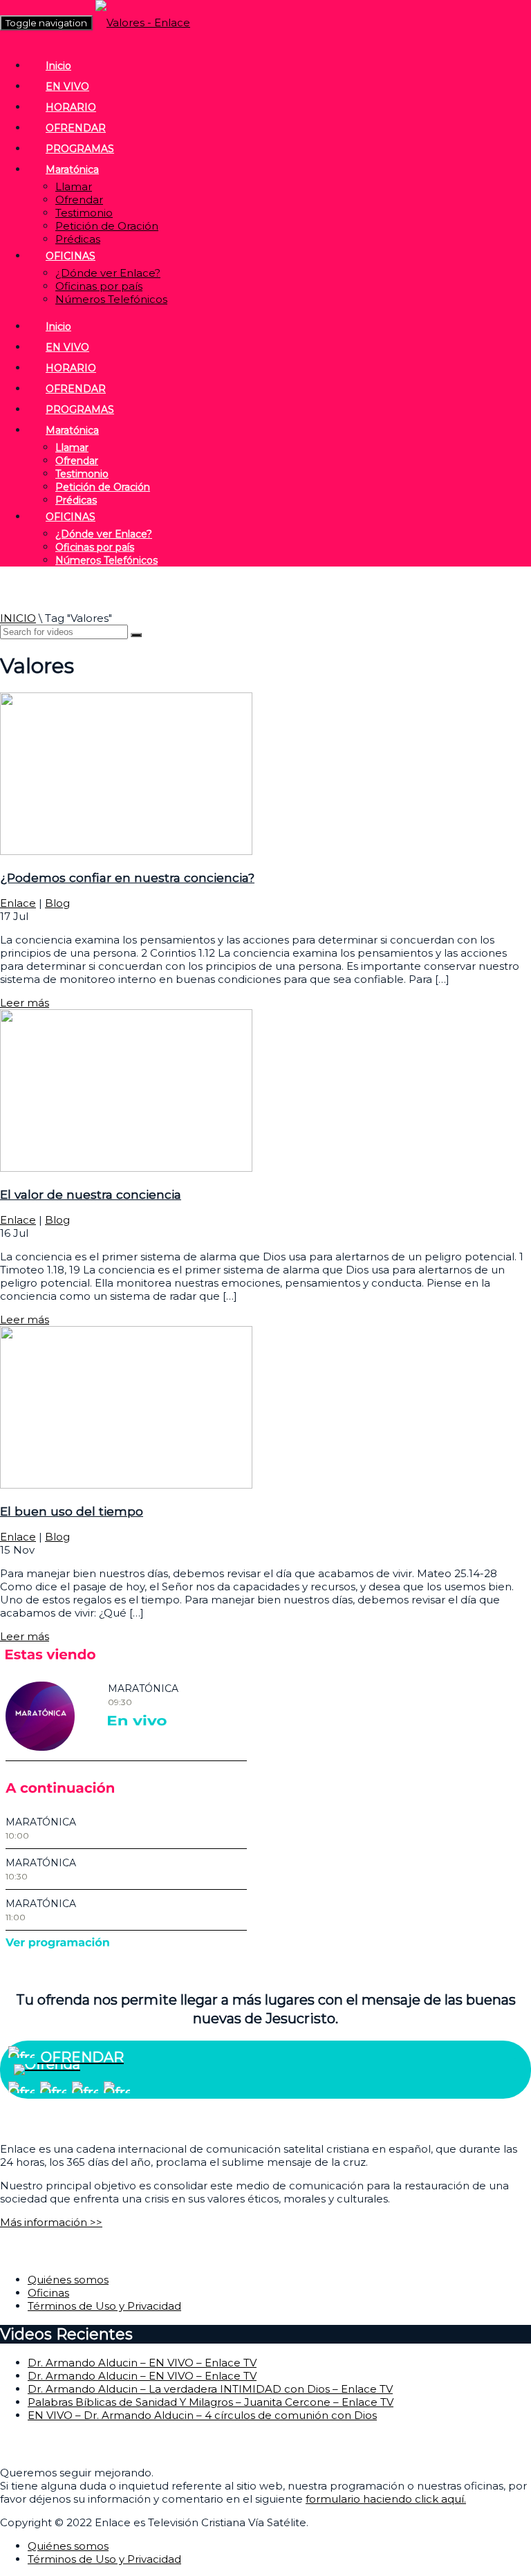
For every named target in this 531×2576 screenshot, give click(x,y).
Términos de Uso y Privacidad (104, 2306)
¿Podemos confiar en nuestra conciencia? (127, 877)
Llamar (74, 186)
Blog (57, 903)
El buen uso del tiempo (72, 1511)
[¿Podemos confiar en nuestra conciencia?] (126, 851)
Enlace (18, 903)
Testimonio (84, 213)
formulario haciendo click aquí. (386, 2499)
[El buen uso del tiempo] (126, 1485)
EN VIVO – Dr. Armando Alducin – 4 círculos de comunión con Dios (202, 2415)
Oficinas (48, 2293)
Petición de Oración (107, 226)
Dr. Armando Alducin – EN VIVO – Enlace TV (142, 2363)
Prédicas (78, 239)
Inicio (58, 66)
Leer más (25, 1003)
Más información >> (51, 2222)
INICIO (18, 618)
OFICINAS (71, 256)
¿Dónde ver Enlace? (108, 273)
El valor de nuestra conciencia (91, 1194)
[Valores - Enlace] (143, 22)
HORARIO (71, 107)
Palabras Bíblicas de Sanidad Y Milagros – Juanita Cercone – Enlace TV (211, 2402)
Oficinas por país (99, 286)
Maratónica (72, 169)
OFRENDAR (76, 128)
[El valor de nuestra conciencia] (126, 1168)
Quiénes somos (68, 2280)
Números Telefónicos (111, 299)
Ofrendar (79, 200)
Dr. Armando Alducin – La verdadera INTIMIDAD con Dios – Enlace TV (210, 2389)
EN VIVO (67, 86)
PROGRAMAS (80, 149)
